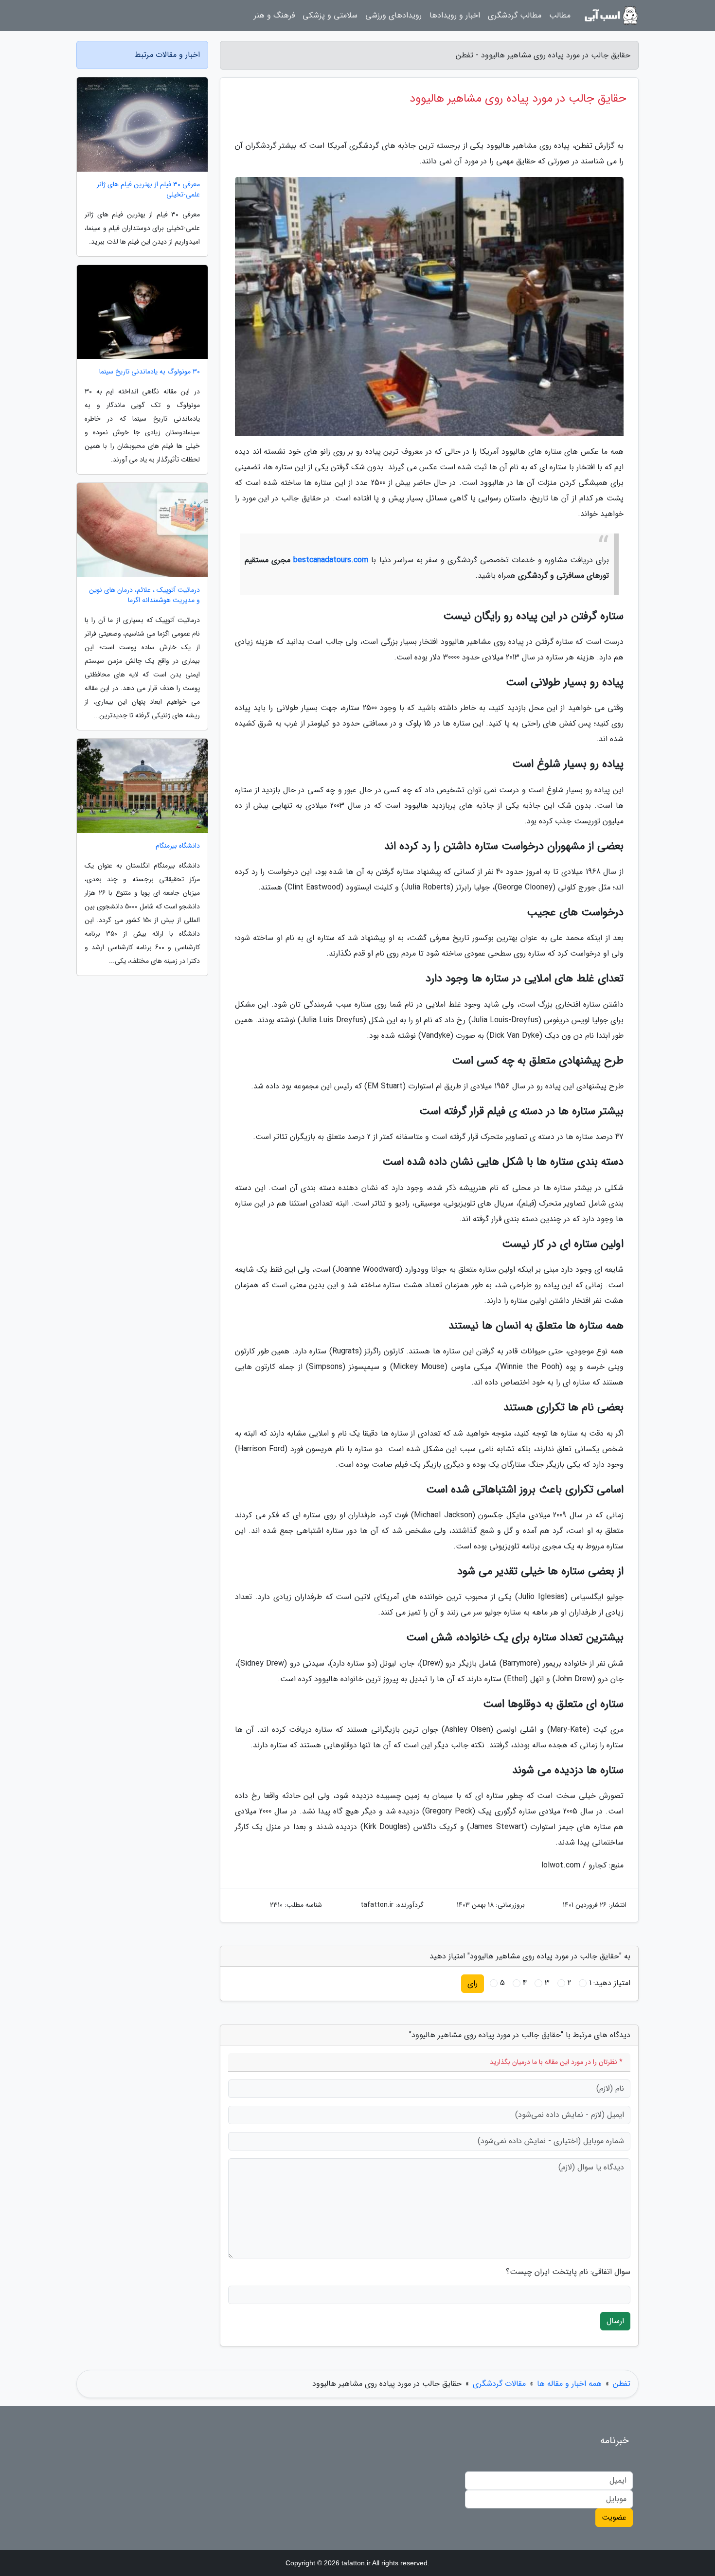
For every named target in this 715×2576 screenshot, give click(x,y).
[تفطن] (610, 16)
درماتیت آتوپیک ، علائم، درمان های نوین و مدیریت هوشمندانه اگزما (144, 595)
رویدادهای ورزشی (393, 15)
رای (473, 1983)
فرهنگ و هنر (274, 15)
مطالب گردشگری (515, 15)
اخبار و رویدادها (455, 15)
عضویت (614, 2517)
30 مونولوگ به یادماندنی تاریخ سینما (150, 372)
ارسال (615, 2321)
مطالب (560, 15)
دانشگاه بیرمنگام (178, 846)
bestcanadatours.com (331, 560)
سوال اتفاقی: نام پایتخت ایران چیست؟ (568, 2272)
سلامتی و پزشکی (330, 15)
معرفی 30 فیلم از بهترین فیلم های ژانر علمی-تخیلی (148, 190)
